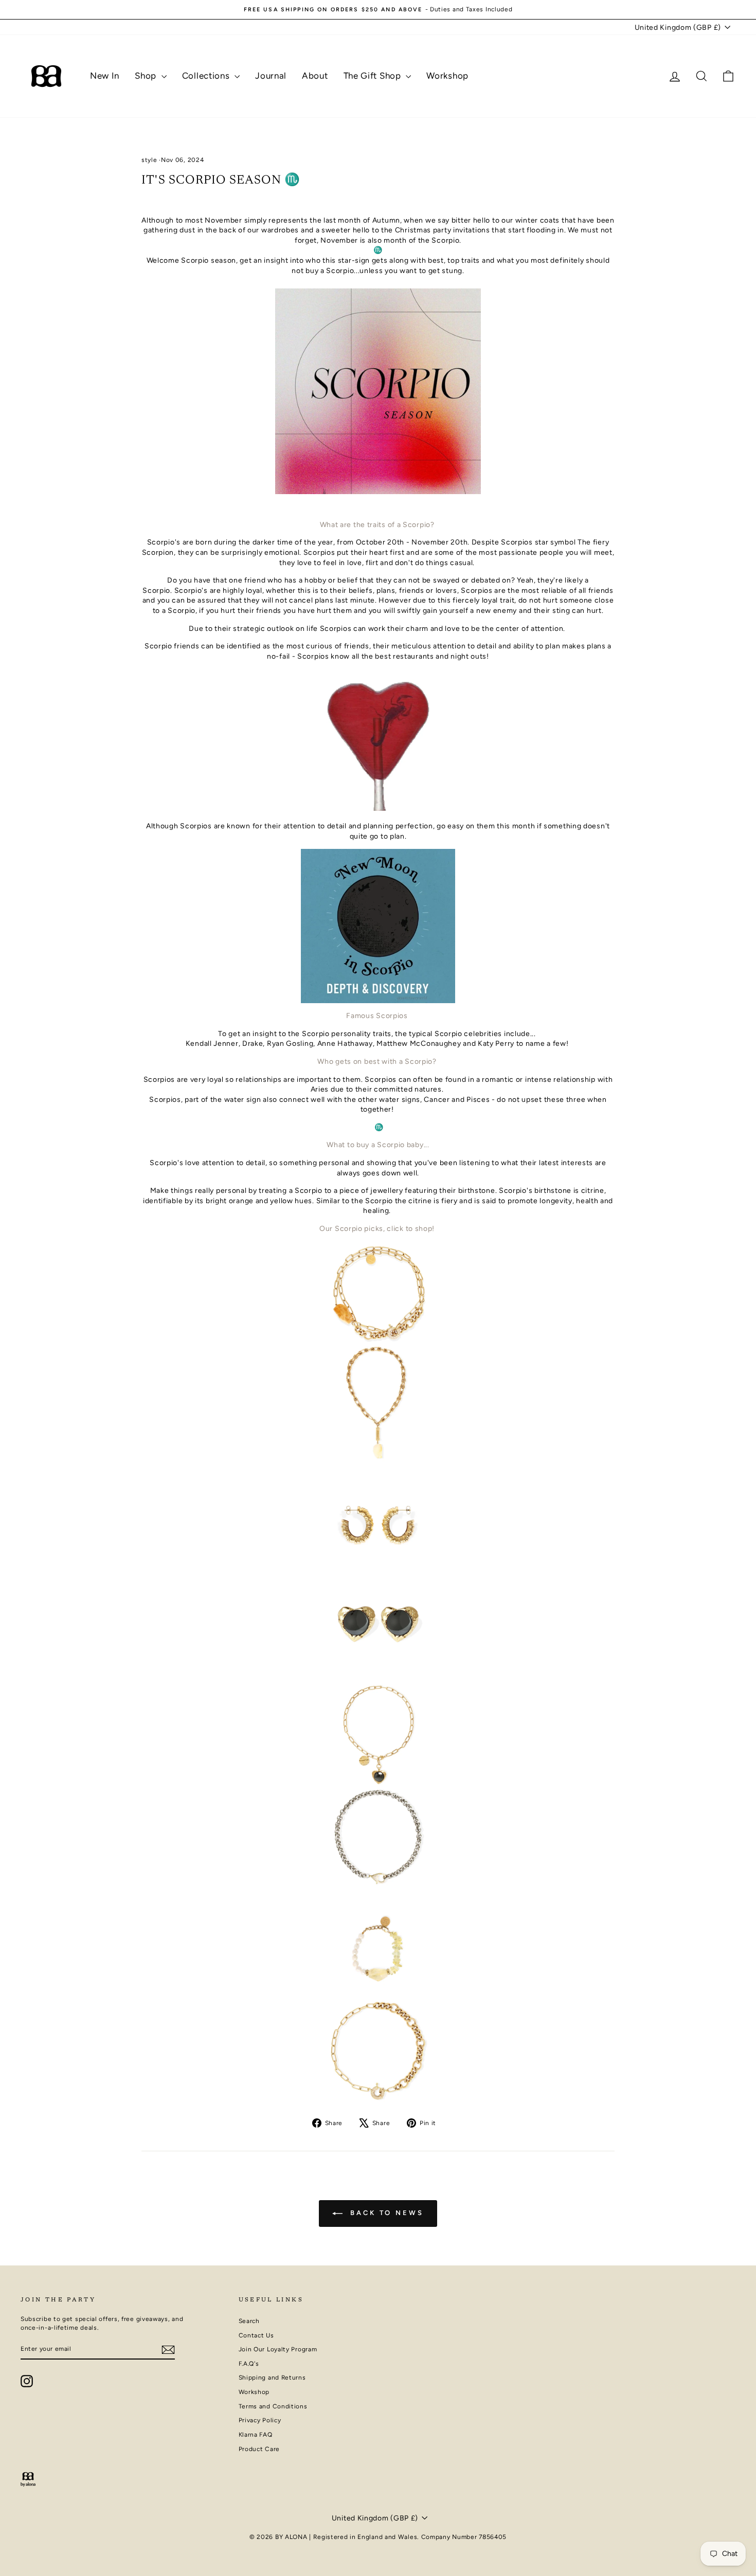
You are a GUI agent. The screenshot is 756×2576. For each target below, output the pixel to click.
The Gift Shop (374, 76)
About (315, 76)
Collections (207, 76)
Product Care (259, 2449)
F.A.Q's (249, 2364)
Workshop (447, 76)
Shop (147, 76)
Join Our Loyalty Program (278, 2349)
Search (249, 2321)
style (149, 160)
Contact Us (256, 2335)
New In (105, 76)
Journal (271, 76)
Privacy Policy (260, 2420)
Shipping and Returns (272, 2378)
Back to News (385, 2213)
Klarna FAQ (256, 2435)
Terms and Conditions (273, 2406)
